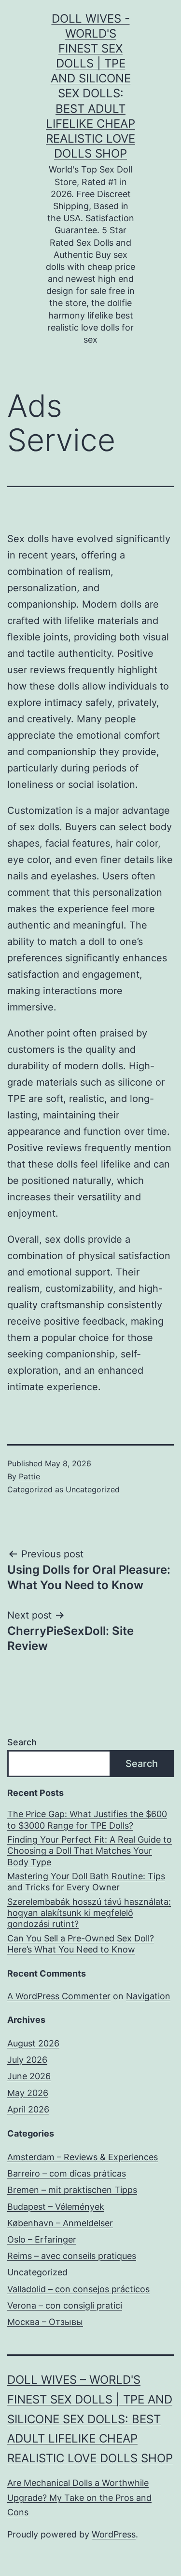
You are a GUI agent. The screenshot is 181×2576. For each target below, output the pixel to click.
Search (22, 1742)
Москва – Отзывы (45, 2322)
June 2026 (29, 2076)
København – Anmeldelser (60, 2223)
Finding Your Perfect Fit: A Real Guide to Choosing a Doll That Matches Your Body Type (90, 1851)
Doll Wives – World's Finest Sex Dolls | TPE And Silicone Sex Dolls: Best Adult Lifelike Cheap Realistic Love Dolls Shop (90, 2419)
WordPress (114, 2534)
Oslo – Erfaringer (42, 2239)
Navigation (148, 1996)
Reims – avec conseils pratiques (72, 2256)
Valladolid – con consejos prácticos (78, 2289)
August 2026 (33, 2043)
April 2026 (28, 2109)
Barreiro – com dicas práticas (67, 2173)
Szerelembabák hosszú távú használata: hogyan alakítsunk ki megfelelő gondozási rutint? (89, 1913)
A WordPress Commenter (59, 1996)
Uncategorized (93, 1489)
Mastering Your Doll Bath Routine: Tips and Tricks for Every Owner (86, 1882)
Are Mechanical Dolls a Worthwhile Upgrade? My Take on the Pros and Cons (79, 2497)
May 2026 (28, 2093)
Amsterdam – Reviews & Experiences (83, 2157)
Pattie (29, 1476)
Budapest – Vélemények (56, 2207)
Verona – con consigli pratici (65, 2305)
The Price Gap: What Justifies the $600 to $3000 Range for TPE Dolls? (87, 1819)
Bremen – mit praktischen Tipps (72, 2190)
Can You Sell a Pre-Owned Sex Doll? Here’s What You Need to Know (81, 1944)
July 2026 (27, 2060)
